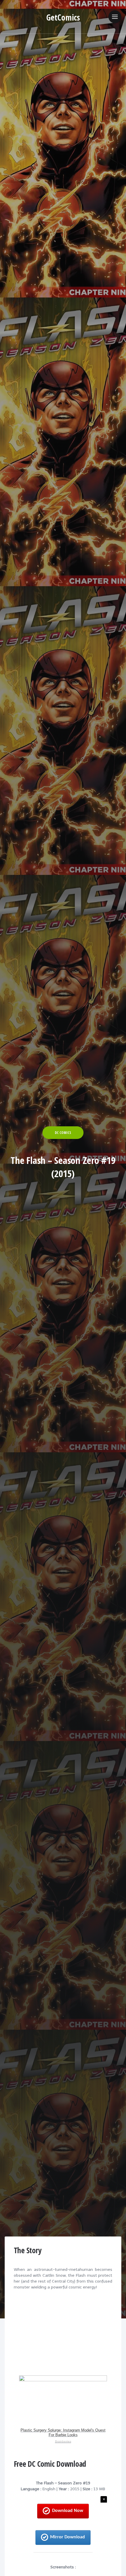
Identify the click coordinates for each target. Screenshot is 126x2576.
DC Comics (63, 1133)
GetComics (63, 17)
